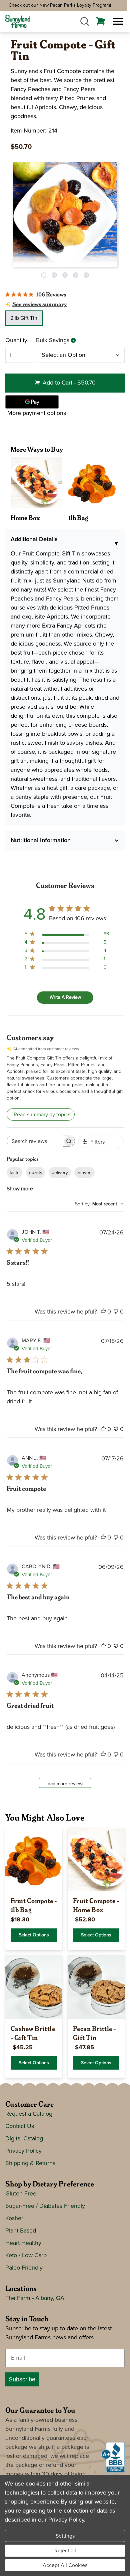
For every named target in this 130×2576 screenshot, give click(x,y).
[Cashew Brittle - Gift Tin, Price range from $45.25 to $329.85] (34, 1987)
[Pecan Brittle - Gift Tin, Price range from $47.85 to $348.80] (96, 1987)
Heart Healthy (23, 2243)
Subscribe (22, 2379)
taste (15, 1173)
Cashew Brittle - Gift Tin (33, 2033)
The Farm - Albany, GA (35, 2298)
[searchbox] (35, 1141)
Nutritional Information (41, 841)
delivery (60, 1173)
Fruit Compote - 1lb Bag (34, 1905)
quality (36, 1173)
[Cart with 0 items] (101, 21)
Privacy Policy (23, 2151)
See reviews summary (39, 305)
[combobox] (99, 1204)
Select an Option (63, 355)
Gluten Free (21, 2194)
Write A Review (65, 997)
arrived (84, 1173)
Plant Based (21, 2231)
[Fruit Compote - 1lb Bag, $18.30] (34, 1859)
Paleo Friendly (24, 2268)
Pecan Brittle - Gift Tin (94, 2033)
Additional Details (65, 542)
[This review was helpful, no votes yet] (103, 1312)
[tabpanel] (65, 215)
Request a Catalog (29, 2114)
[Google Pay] (32, 402)
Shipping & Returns (30, 2163)
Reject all (65, 2551)
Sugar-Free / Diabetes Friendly (45, 2206)
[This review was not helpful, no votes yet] (116, 1312)
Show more (20, 1189)
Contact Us (20, 2126)
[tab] (44, 275)
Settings (65, 2536)
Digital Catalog (24, 2139)
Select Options (34, 1935)
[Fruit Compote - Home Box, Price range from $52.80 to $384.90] (96, 1859)
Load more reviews (65, 1784)
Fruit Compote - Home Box (96, 1905)
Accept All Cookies (65, 2565)
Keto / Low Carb (26, 2256)
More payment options (37, 413)
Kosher (14, 2218)
